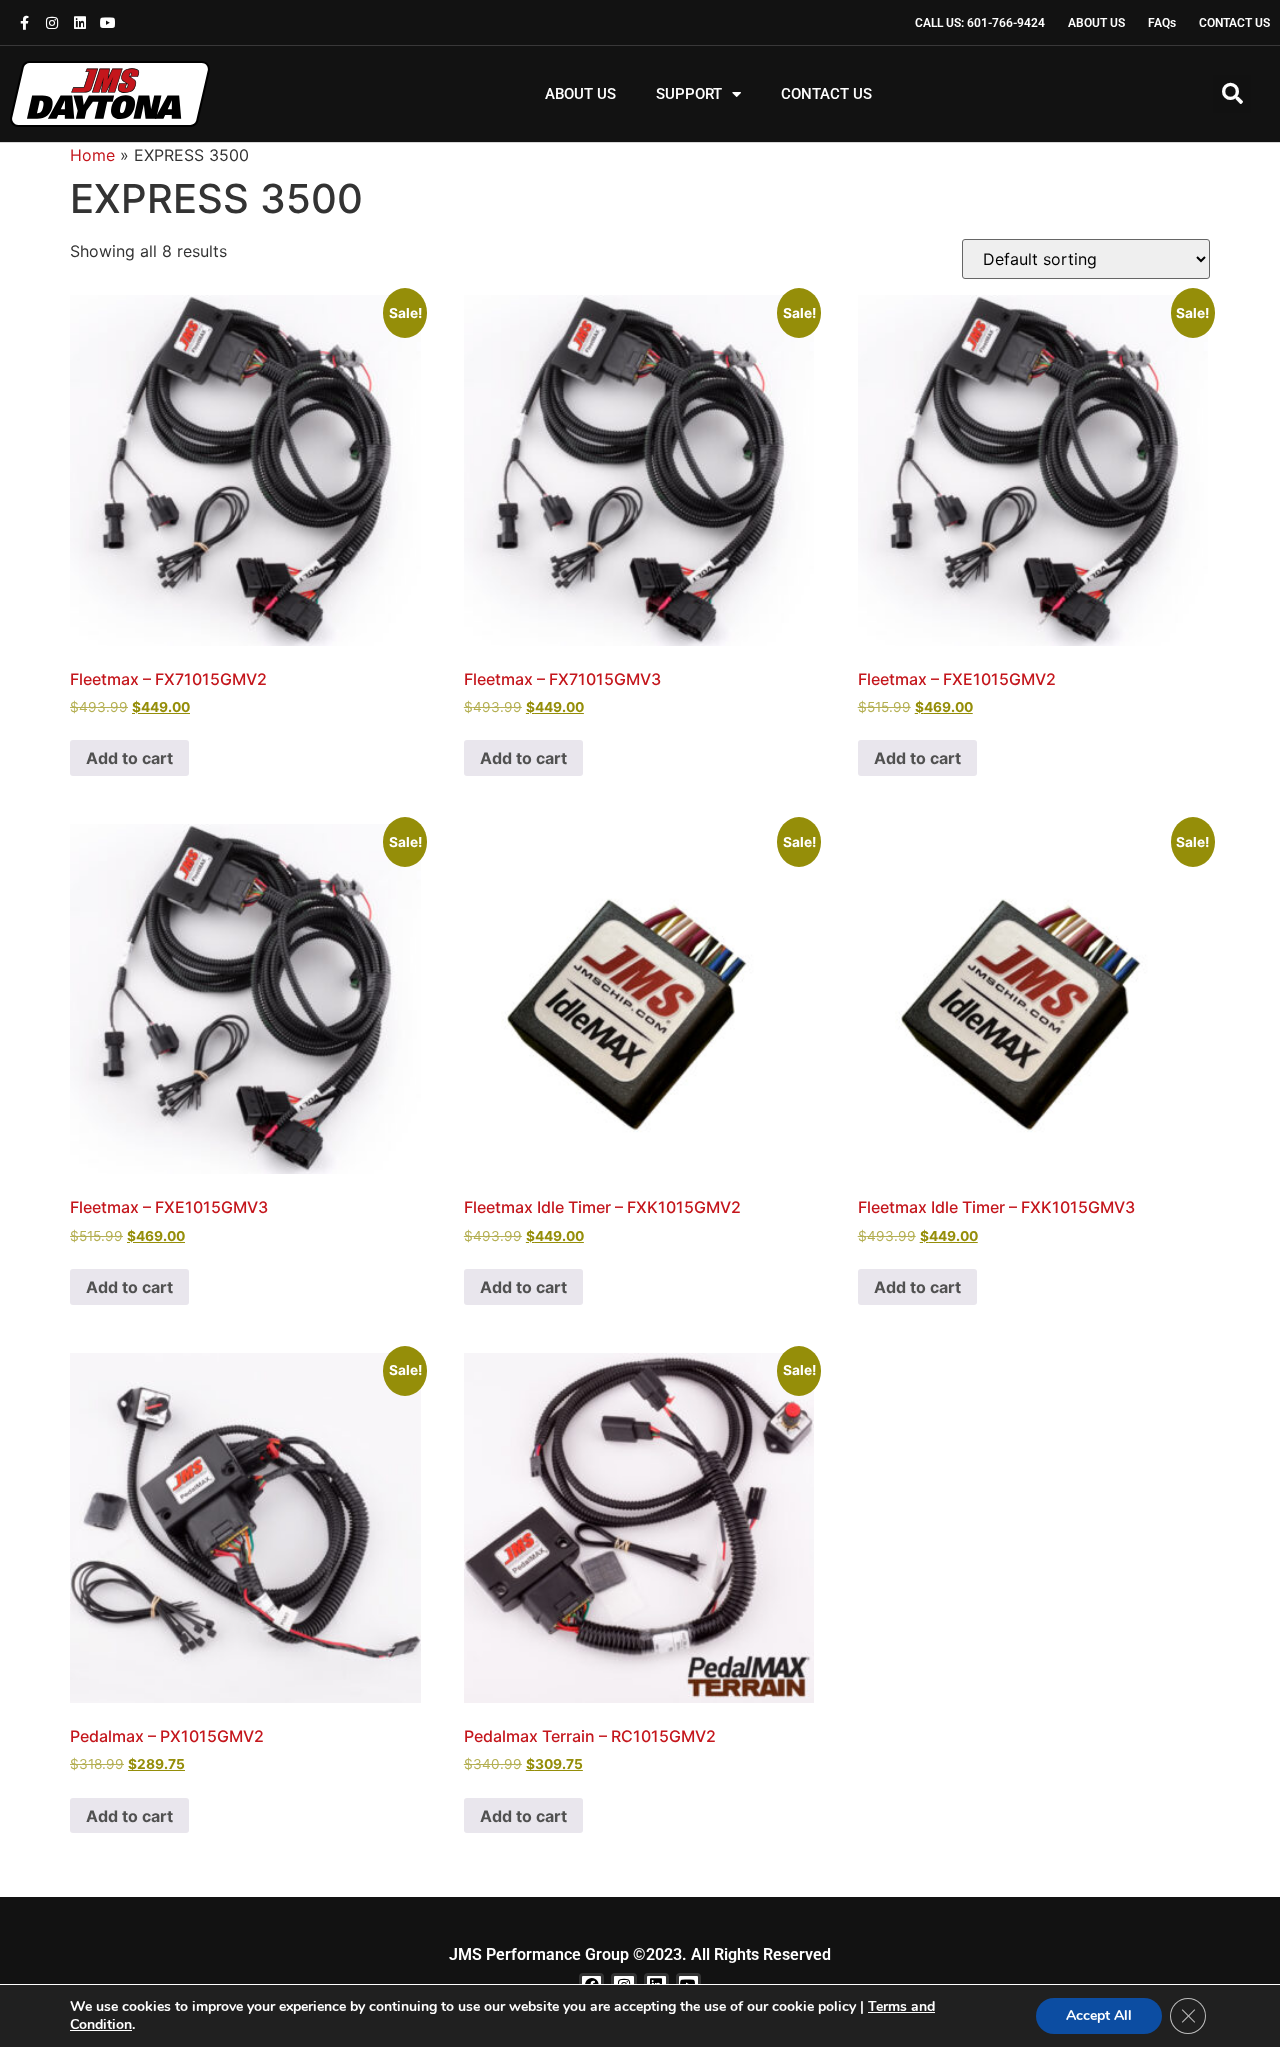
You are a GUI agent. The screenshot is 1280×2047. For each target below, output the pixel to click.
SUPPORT (689, 94)
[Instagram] (52, 23)
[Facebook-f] (24, 23)
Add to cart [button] (129, 758)
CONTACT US (826, 94)
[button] (1232, 94)
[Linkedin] (80, 23)
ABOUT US (580, 94)
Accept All (1099, 2015)
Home (92, 155)
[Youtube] (108, 23)
